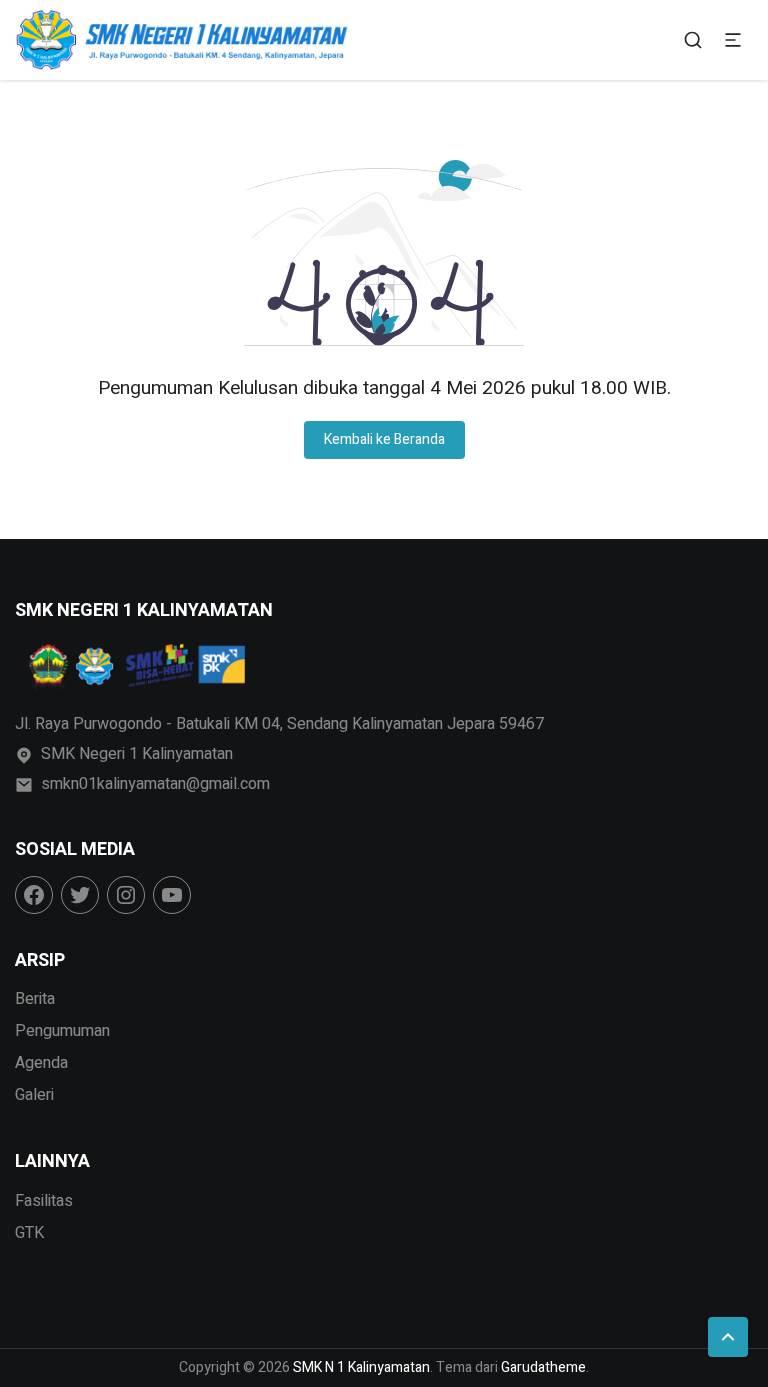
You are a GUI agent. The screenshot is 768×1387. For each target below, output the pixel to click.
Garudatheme (543, 1367)
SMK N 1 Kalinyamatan (361, 1367)
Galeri (34, 1095)
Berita (35, 999)
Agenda (41, 1063)
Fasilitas (44, 1201)
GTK (29, 1233)
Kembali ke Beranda (384, 439)
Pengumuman (62, 1031)
